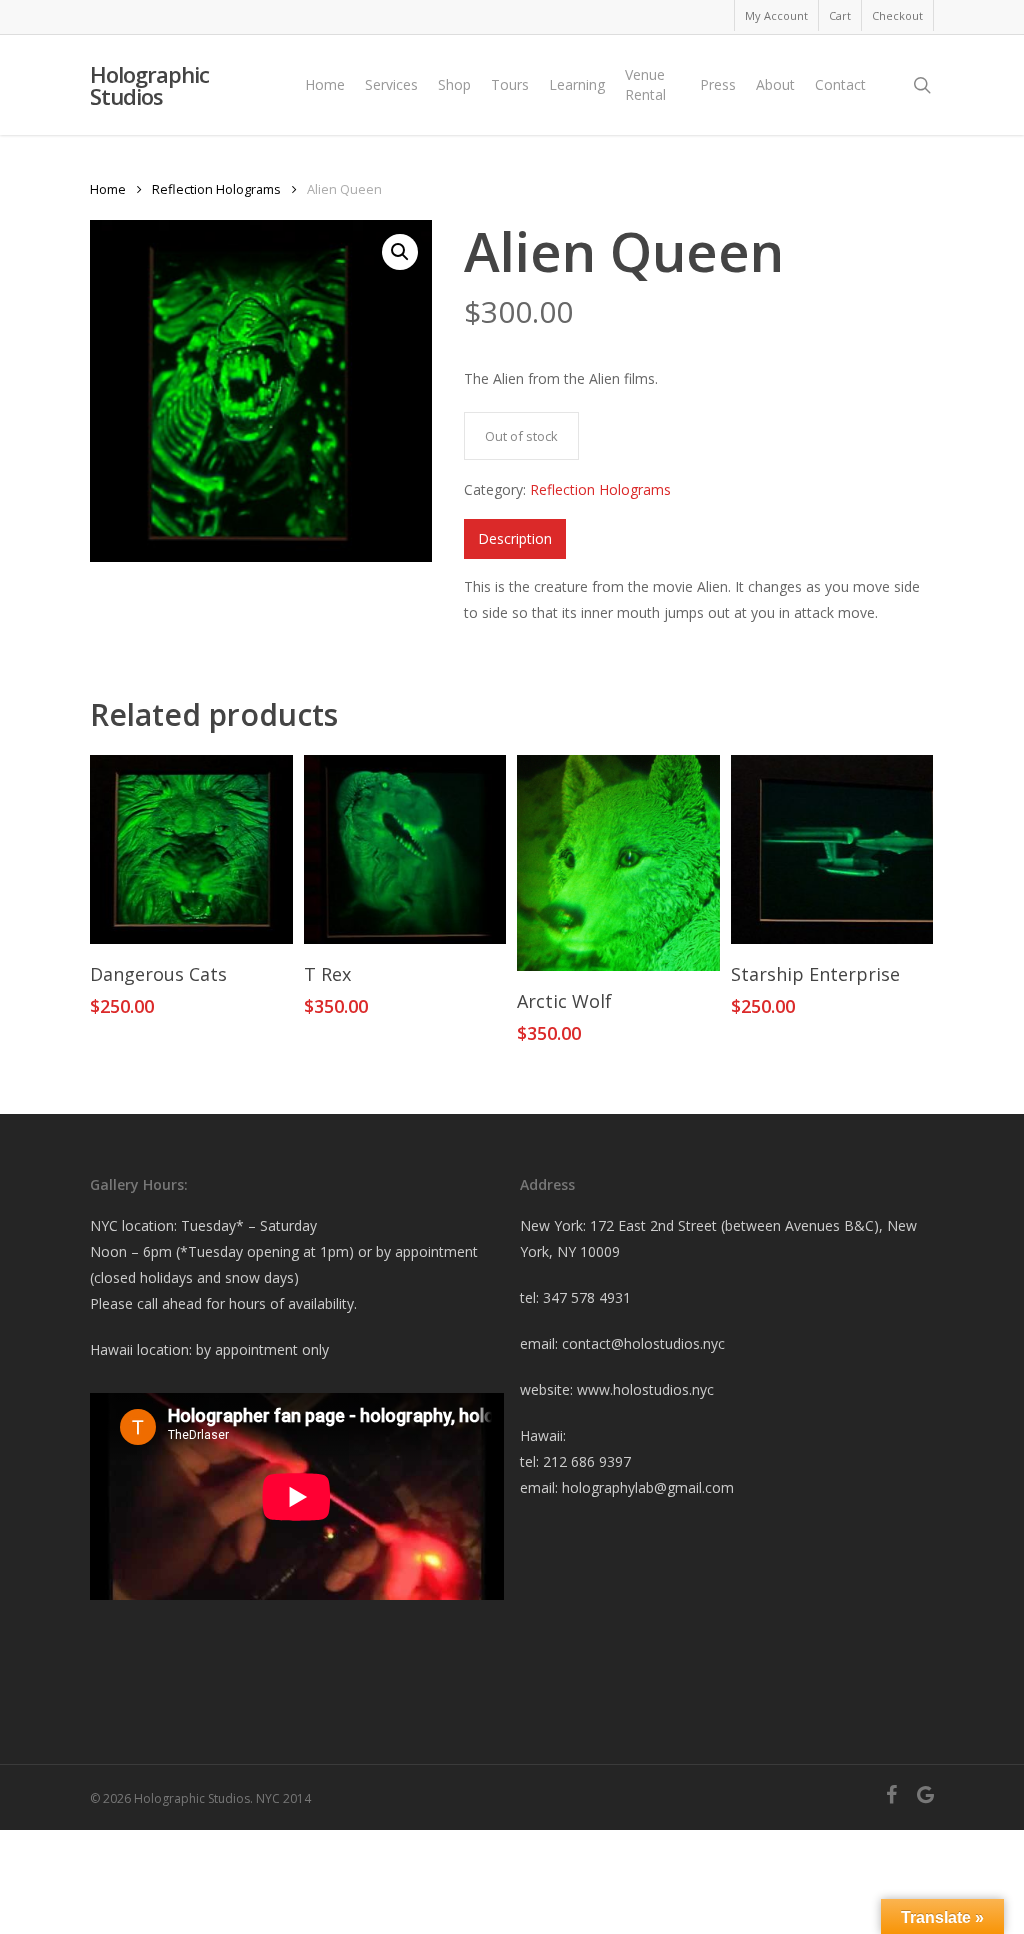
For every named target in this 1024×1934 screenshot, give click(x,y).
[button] (400, 252)
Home (108, 189)
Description (515, 538)
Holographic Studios (149, 85)
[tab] (515, 539)
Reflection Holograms (216, 189)
